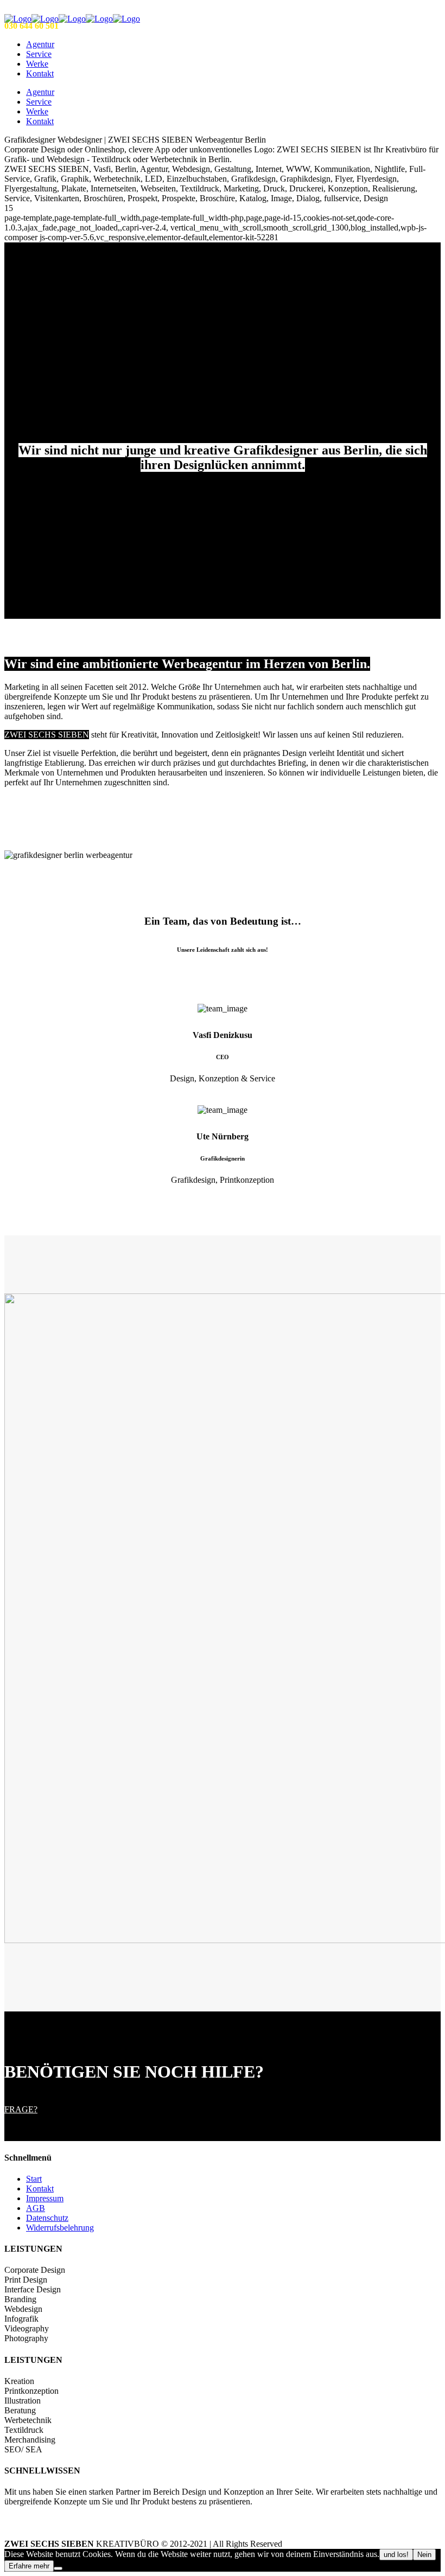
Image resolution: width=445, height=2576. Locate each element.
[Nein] (58, 2568)
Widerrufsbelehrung (60, 2228)
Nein (424, 2555)
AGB (36, 2208)
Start (34, 2179)
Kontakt (40, 2189)
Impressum (45, 2198)
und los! (396, 2555)
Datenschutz (47, 2218)
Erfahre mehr (29, 2566)
